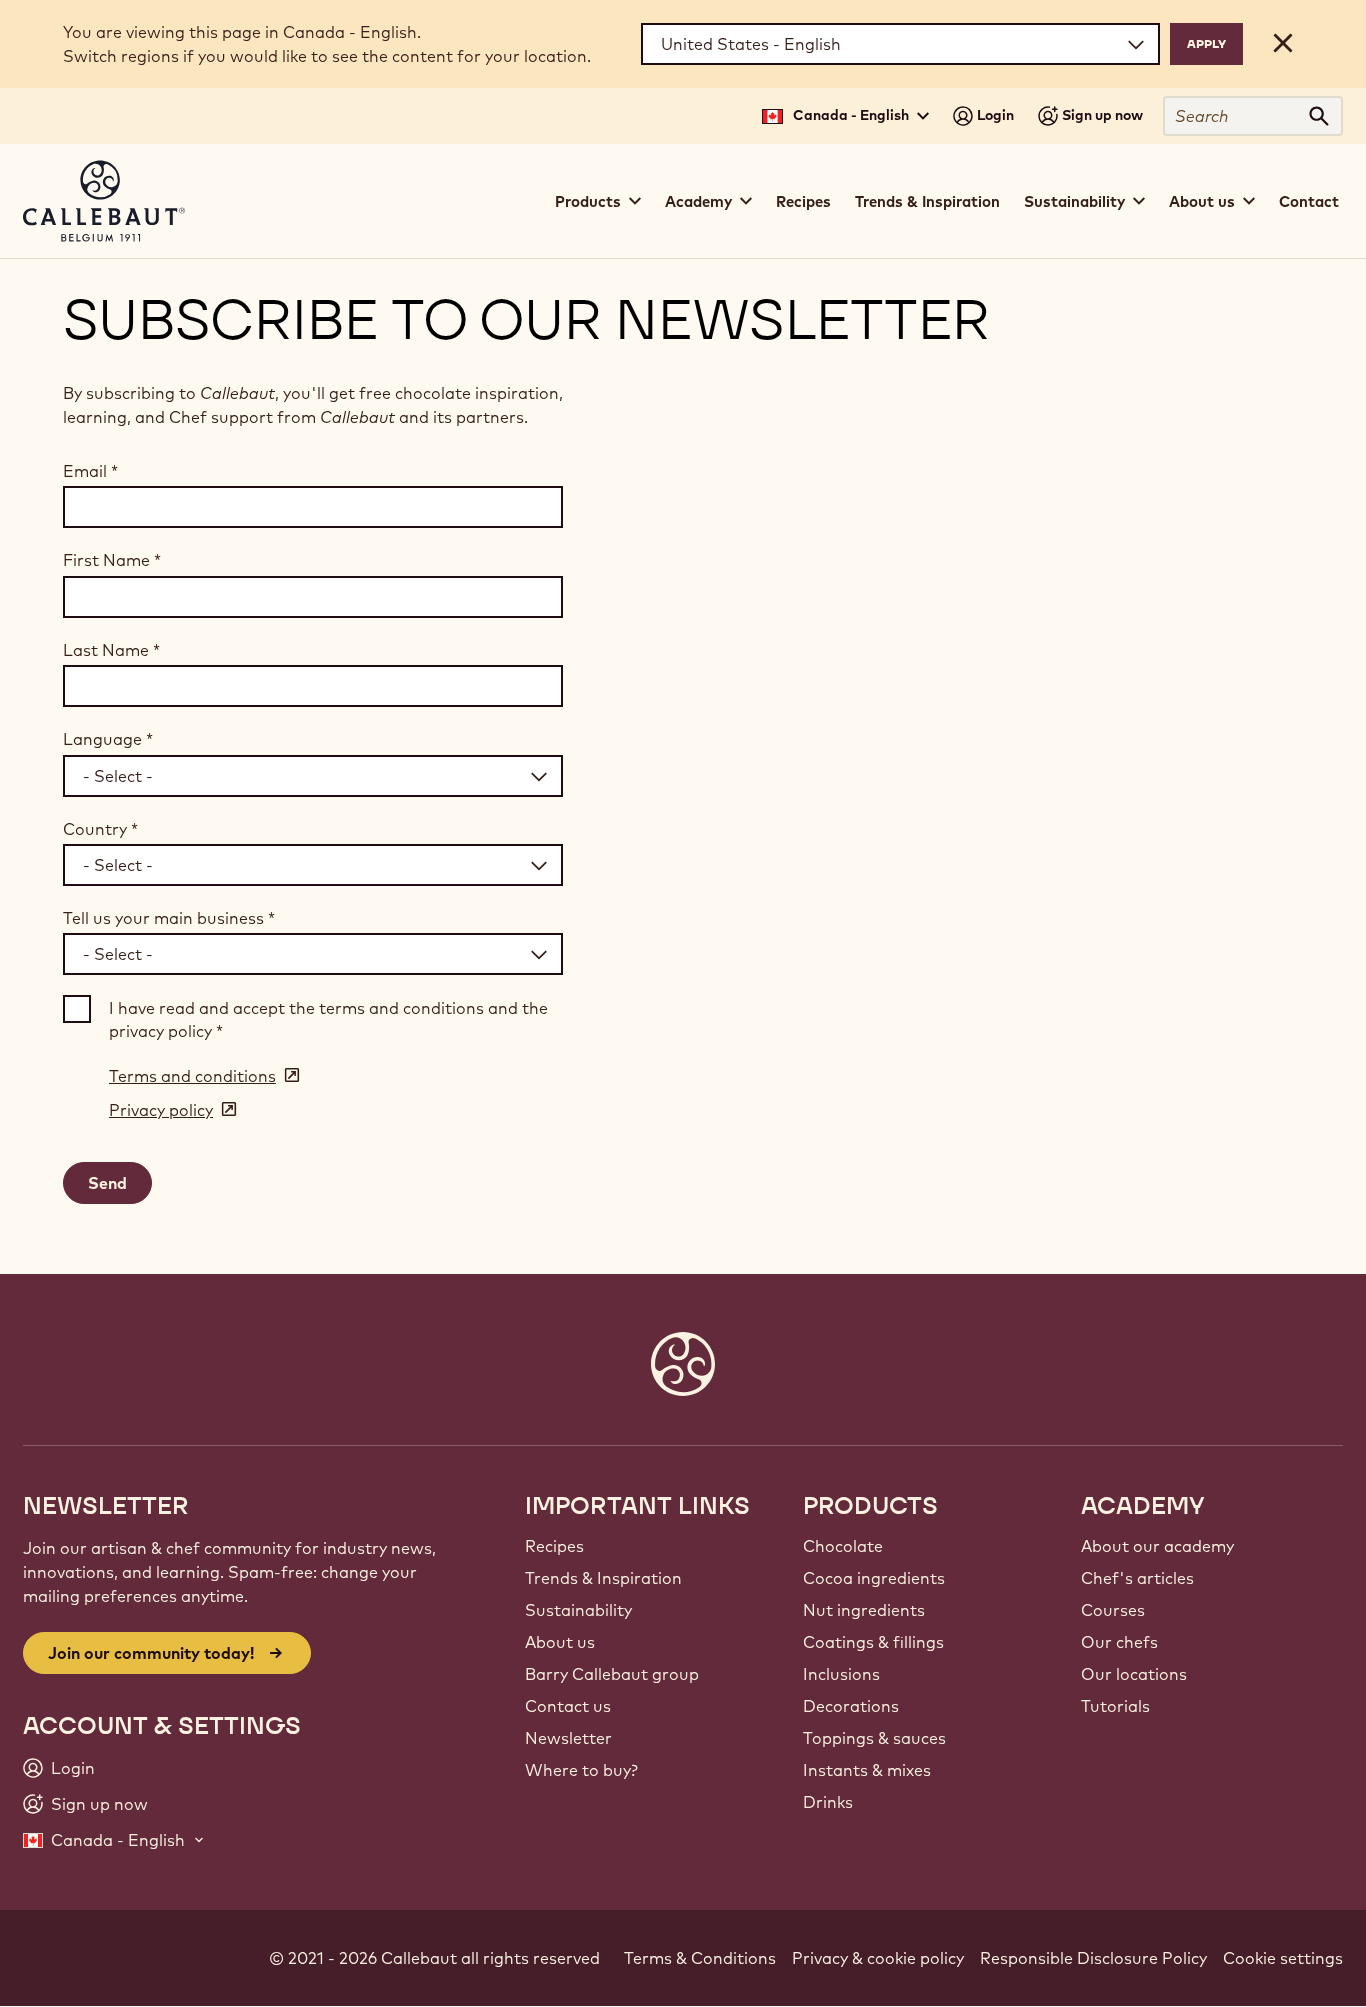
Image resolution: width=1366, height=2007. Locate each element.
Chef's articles (1137, 1578)
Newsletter (568, 1738)
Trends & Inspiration (927, 201)
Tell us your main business (169, 918)
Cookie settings (1283, 1958)
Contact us (568, 1706)
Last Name (111, 650)
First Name (112, 560)
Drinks (828, 1802)
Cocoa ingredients (874, 1578)
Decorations (851, 1706)
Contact (1309, 201)
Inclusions (841, 1674)
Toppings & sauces (874, 1738)
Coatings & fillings (873, 1642)
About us (560, 1642)
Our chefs (1119, 1642)
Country (100, 829)
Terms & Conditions (700, 1958)
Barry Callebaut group (612, 1674)
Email (90, 471)
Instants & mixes (867, 1770)
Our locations (1134, 1674)
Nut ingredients (864, 1610)
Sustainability (578, 1610)
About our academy (1157, 1546)
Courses (1113, 1610)
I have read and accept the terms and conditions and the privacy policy (328, 1019)
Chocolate (843, 1546)
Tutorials (1115, 1706)
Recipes (803, 201)
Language (108, 739)
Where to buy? (581, 1770)
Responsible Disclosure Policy (1093, 1958)
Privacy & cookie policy (878, 1958)
